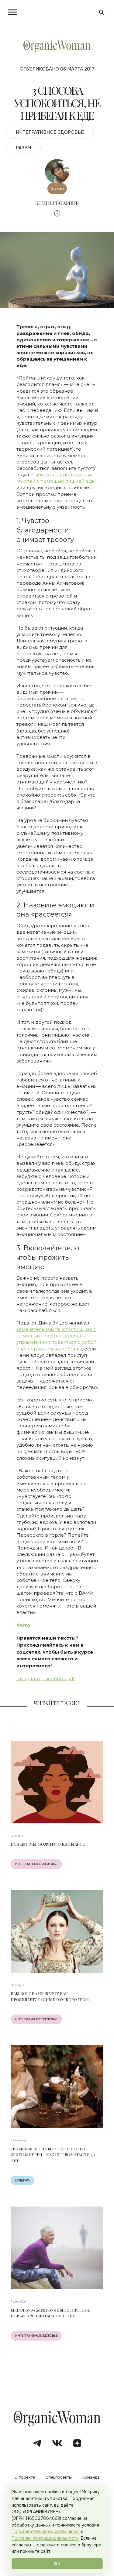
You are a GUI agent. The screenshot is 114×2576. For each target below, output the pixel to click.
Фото (23, 1625)
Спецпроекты (59, 2478)
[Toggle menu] (14, 12)
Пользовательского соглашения (46, 2531)
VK (72, 1679)
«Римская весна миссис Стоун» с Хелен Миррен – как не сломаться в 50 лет (53, 2155)
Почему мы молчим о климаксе (48, 1844)
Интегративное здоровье (36, 1864)
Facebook (55, 1679)
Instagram (29, 1679)
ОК (57, 2564)
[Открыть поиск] (102, 13)
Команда (91, 2478)
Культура (22, 2180)
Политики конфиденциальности (45, 2538)
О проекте (25, 2478)
